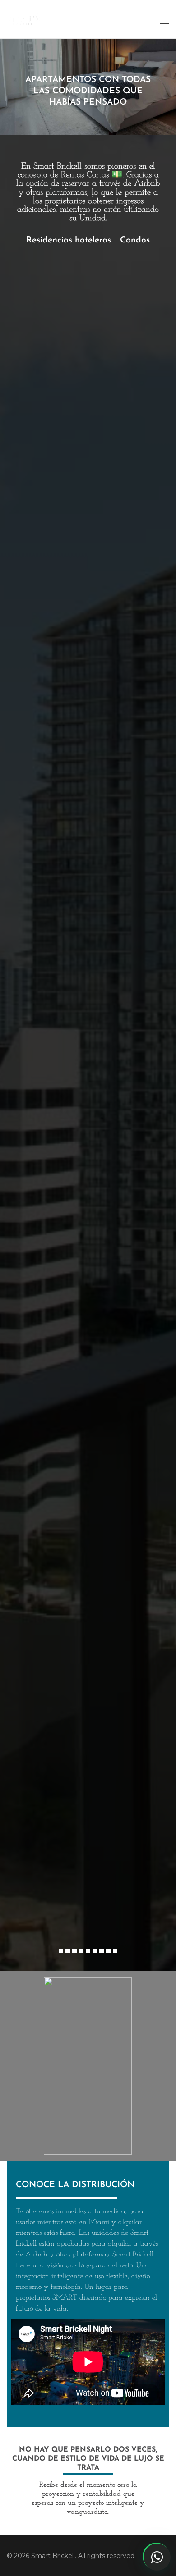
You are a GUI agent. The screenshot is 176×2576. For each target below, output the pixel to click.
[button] (61, 1951)
